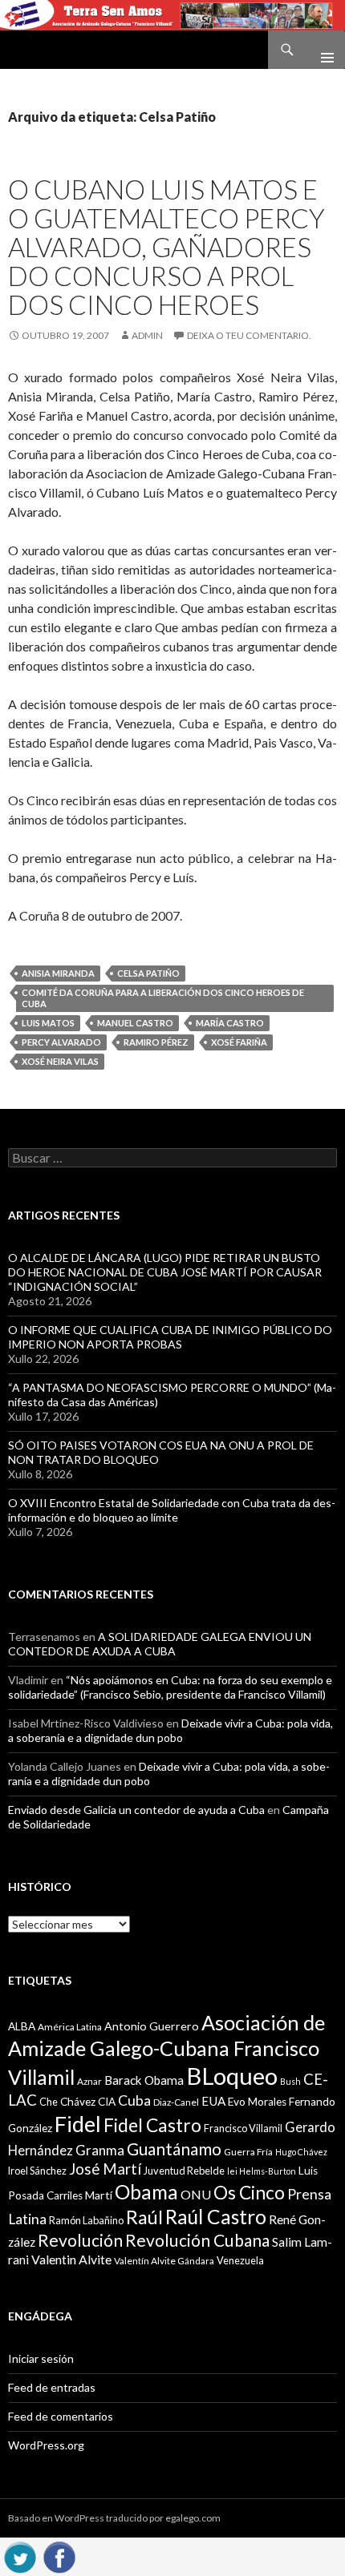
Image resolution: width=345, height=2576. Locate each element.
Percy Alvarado (61, 1042)
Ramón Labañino (86, 2220)
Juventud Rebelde (184, 2171)
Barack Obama (144, 2080)
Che (49, 2102)
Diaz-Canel (176, 2102)
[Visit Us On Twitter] (20, 2555)
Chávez (78, 2102)
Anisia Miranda (58, 973)
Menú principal (321, 50)
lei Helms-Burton (262, 2171)
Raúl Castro (216, 2217)
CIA (107, 2102)
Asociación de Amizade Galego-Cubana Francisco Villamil (166, 2050)
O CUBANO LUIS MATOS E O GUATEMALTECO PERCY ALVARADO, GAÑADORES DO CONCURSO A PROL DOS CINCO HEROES (166, 247)
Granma (100, 2150)
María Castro (230, 1023)
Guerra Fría (248, 2152)
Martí (99, 2195)
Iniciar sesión (41, 2358)
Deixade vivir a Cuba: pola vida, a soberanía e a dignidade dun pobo (170, 1730)
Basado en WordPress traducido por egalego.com (114, 2518)
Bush (290, 2081)
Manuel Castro (135, 1023)
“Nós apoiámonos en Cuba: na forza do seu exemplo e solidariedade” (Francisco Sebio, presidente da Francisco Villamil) (170, 1687)
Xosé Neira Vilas (60, 1061)
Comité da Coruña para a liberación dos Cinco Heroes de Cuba (163, 998)
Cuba (134, 2100)
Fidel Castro (152, 2125)
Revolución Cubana (197, 2240)
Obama (146, 2192)
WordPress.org (46, 2445)
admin (147, 335)
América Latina (70, 2027)
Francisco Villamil (243, 2128)
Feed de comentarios (61, 2416)
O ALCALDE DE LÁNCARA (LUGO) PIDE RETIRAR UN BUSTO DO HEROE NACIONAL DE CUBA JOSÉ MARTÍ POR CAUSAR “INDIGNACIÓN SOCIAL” (165, 1272)
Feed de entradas (52, 2387)
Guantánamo (174, 2149)
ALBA (22, 2026)
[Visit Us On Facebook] (59, 2555)
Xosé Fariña (239, 1042)
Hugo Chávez (301, 2152)
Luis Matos (48, 1023)
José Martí (105, 2169)
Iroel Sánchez (37, 2171)
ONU (196, 2194)
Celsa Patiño (148, 973)
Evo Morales (257, 2102)
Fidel (78, 2124)
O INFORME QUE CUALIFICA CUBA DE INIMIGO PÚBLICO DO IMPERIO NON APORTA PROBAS (170, 1337)
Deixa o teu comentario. (249, 335)
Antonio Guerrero (152, 2026)
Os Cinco (249, 2193)
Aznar (89, 2081)
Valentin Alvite (71, 2259)
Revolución (80, 2240)
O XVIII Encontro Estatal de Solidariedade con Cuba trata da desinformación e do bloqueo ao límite (172, 1510)
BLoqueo (232, 2076)
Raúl (144, 2217)
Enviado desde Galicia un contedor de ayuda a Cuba (136, 1810)
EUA (213, 2101)
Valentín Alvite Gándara (164, 2261)
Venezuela (240, 2260)
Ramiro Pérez (156, 1042)
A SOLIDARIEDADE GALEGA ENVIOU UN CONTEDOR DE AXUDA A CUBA (160, 1644)
